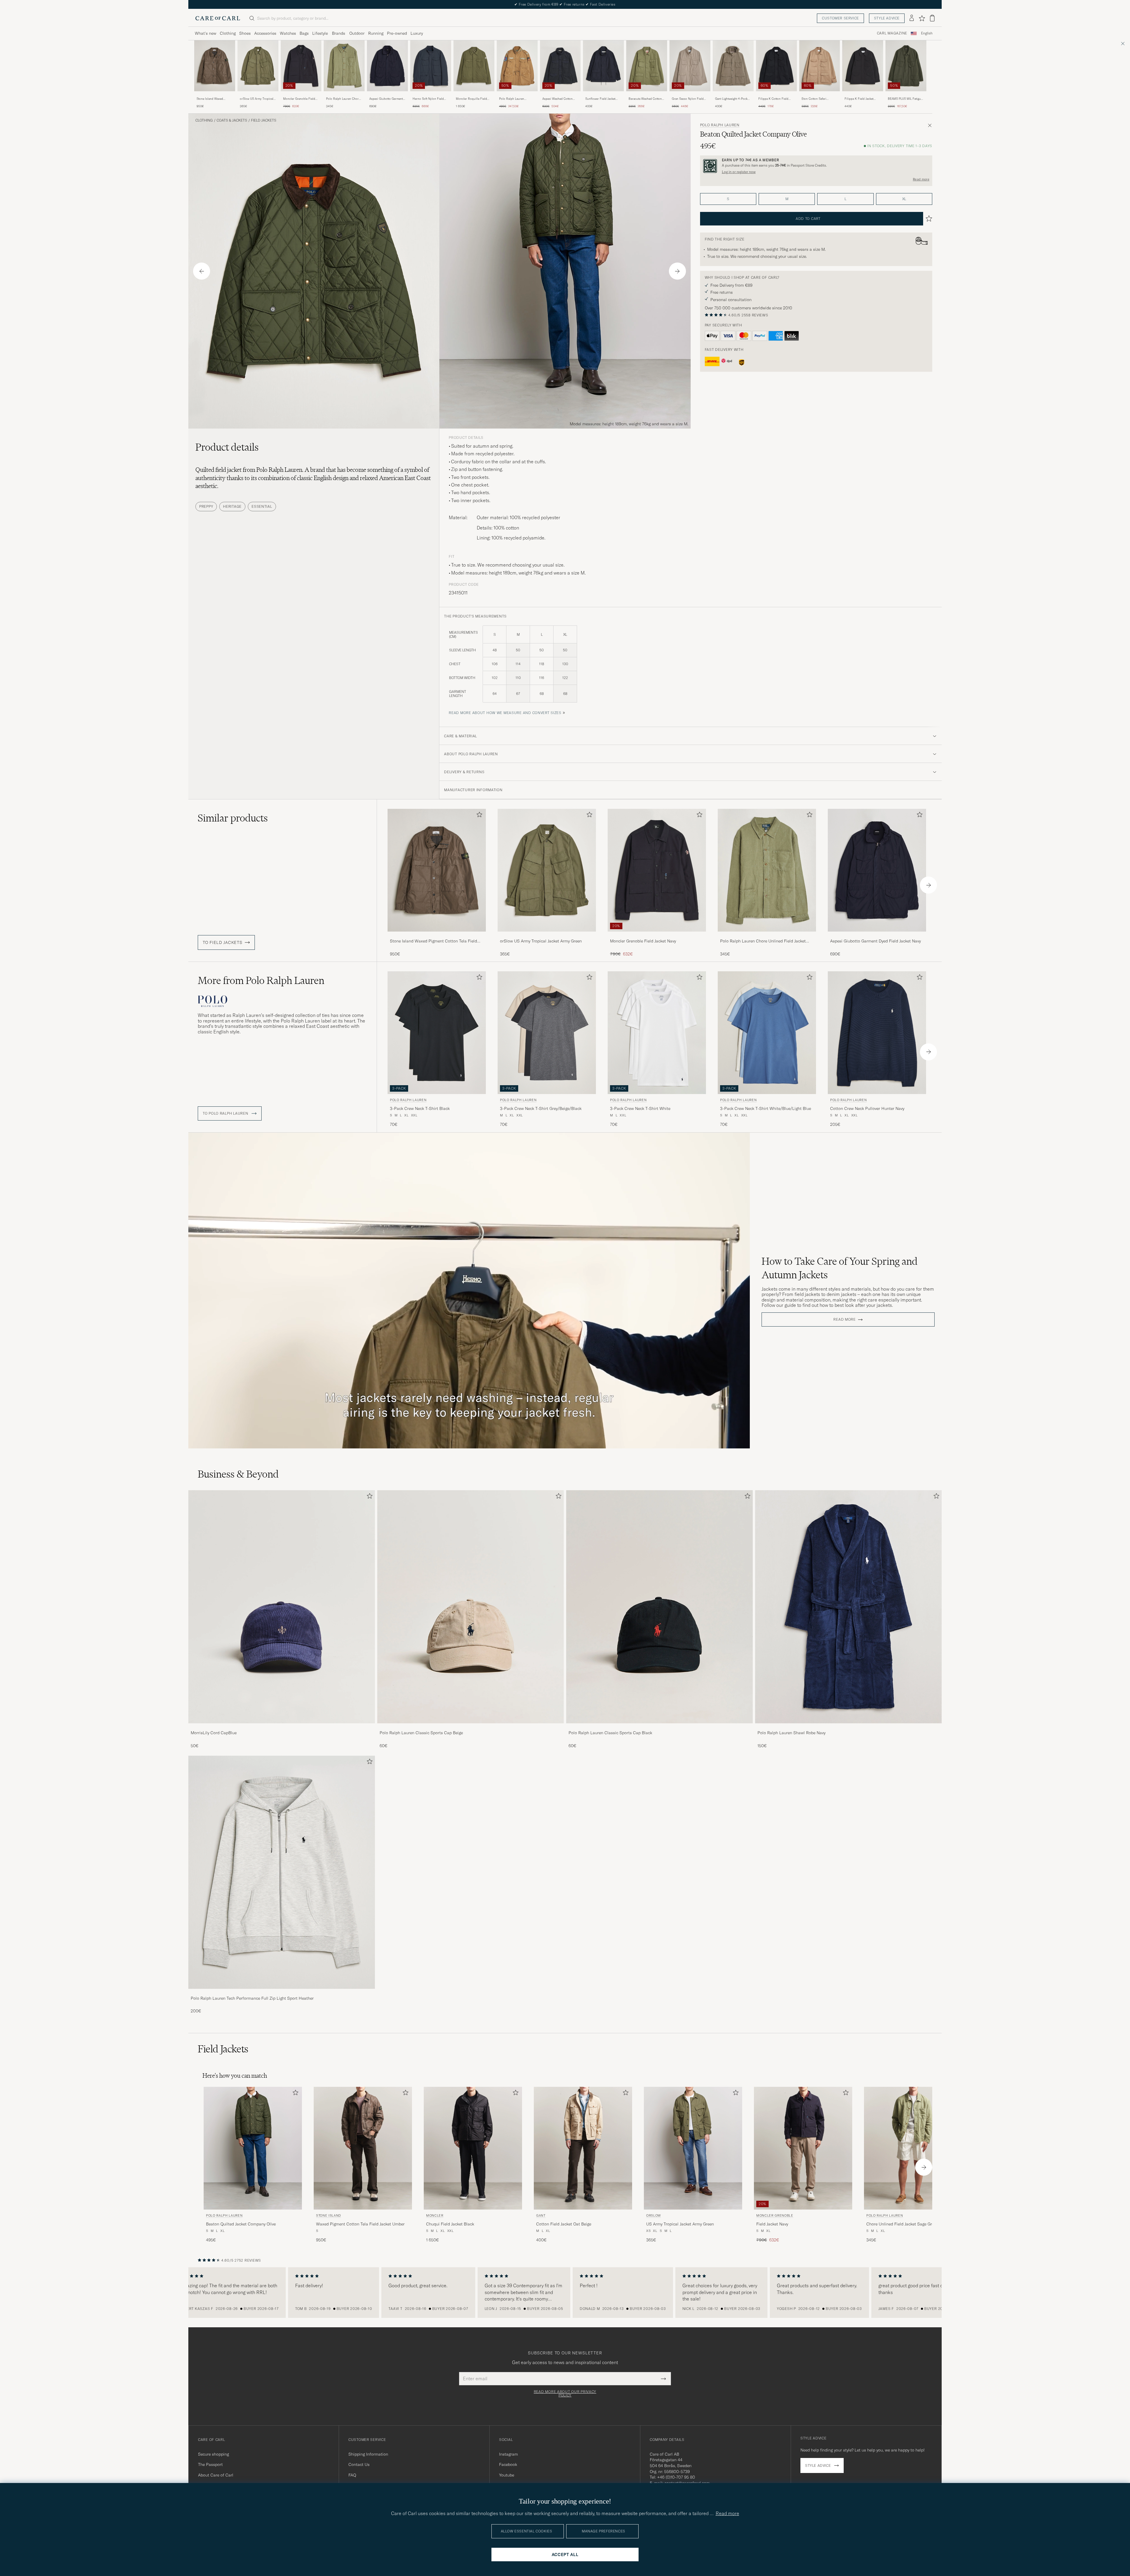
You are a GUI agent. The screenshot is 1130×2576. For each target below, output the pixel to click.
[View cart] (932, 18)
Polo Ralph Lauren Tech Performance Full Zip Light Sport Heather (252, 1998)
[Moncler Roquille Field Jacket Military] (474, 95)
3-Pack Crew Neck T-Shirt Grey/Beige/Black (541, 1108)
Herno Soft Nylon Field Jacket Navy (428, 99)
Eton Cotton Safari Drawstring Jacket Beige (817, 99)
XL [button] (904, 199)
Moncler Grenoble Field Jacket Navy (299, 99)
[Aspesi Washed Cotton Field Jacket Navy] (560, 95)
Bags (304, 33)
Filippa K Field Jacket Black (859, 99)
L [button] (845, 199)
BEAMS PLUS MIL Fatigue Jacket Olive (905, 99)
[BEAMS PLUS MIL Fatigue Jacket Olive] (906, 95)
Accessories (265, 33)
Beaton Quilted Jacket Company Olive (241, 2224)
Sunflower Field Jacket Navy (600, 99)
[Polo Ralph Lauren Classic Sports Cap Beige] (471, 1727)
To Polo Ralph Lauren (226, 1113)
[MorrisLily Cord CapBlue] (282, 1727)
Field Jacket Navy (772, 2224)
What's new (206, 33)
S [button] (728, 199)
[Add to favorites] (478, 816)
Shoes (245, 33)
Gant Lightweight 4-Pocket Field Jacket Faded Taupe (732, 99)
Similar (233, 818)
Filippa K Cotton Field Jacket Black (773, 99)
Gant (541, 2215)
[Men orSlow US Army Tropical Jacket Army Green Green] (258, 66)
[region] (565, 2293)
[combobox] (927, 33)
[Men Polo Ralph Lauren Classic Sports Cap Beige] (471, 1607)
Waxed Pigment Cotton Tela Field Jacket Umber (360, 2224)
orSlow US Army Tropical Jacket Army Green (257, 99)
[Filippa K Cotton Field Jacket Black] (776, 95)
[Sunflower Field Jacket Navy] (603, 95)
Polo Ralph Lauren (720, 125)
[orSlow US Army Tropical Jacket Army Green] (258, 95)
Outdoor (357, 33)
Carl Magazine (892, 33)
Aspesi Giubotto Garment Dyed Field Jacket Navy (386, 99)
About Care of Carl (216, 2475)
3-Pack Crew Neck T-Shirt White (640, 1108)
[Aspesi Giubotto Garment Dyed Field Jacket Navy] (387, 95)
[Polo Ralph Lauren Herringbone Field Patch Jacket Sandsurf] (517, 95)
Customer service (840, 18)
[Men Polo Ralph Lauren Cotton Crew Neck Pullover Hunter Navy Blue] (877, 1033)
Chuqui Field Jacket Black (450, 2224)
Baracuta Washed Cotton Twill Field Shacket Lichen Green (646, 99)
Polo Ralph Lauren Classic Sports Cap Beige (421, 1733)
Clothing (228, 33)
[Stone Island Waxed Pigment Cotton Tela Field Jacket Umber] (215, 95)
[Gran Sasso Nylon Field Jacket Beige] (690, 95)
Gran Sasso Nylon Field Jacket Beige (688, 99)
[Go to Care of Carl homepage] (218, 18)
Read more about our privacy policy (565, 2394)
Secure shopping (213, 2454)
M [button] (787, 199)
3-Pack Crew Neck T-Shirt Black (420, 1108)
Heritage (232, 506)
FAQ (352, 2475)
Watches (288, 33)
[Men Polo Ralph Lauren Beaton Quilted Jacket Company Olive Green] (253, 2148)
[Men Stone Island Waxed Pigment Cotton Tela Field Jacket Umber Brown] (215, 66)
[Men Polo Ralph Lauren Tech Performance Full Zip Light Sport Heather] (282, 1872)
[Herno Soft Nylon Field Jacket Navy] (431, 95)
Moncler (435, 2215)
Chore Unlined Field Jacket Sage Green (902, 2224)
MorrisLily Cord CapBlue (214, 1733)
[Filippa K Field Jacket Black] (863, 95)
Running (376, 33)
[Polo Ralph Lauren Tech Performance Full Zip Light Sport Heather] (282, 1993)
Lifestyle (320, 33)
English (927, 33)
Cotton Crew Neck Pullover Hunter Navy (867, 1108)
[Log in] (912, 18)
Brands (339, 33)
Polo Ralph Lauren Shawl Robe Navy (791, 1733)
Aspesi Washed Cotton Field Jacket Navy (557, 99)
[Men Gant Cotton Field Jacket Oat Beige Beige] (583, 2148)
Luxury (417, 33)
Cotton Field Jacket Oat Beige (564, 2224)
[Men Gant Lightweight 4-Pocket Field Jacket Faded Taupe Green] (733, 66)
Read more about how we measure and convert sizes (505, 713)
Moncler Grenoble (775, 2215)
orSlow (654, 2215)
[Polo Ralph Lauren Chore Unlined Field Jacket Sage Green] (344, 95)
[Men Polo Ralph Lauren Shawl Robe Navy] (848, 1607)
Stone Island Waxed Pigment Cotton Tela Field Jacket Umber (214, 99)
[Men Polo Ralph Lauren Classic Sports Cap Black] (659, 1607)
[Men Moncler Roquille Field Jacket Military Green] (474, 66)
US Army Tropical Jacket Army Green (680, 2224)
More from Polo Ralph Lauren (261, 980)
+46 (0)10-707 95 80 (676, 2477)
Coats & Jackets (232, 120)
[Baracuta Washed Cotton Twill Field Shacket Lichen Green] (647, 95)
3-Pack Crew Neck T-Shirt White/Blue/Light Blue (766, 1108)
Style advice (887, 18)
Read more (921, 179)
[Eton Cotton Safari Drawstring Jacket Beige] (820, 95)
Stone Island (329, 2215)
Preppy (206, 506)
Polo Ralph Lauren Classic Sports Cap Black (610, 1733)
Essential (262, 506)
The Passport (210, 2464)
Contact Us (359, 2464)
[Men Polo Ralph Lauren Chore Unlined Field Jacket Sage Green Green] (344, 66)
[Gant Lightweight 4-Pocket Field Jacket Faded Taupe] (733, 95)
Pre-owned (397, 33)
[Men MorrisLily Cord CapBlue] (282, 1607)
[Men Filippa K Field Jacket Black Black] (863, 66)
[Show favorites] (922, 18)
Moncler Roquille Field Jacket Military (471, 99)
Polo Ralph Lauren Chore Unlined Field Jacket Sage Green (343, 99)
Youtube (507, 2475)
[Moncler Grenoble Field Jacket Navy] (301, 95)
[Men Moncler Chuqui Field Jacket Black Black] (473, 2148)
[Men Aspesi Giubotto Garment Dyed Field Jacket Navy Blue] (387, 66)
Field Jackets (264, 120)
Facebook (508, 2464)
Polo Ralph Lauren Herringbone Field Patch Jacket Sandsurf (516, 99)
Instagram (508, 2454)
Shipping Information (368, 2454)
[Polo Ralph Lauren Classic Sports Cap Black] (659, 1727)
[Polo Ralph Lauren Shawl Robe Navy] (848, 1727)
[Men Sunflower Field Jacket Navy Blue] (603, 66)
